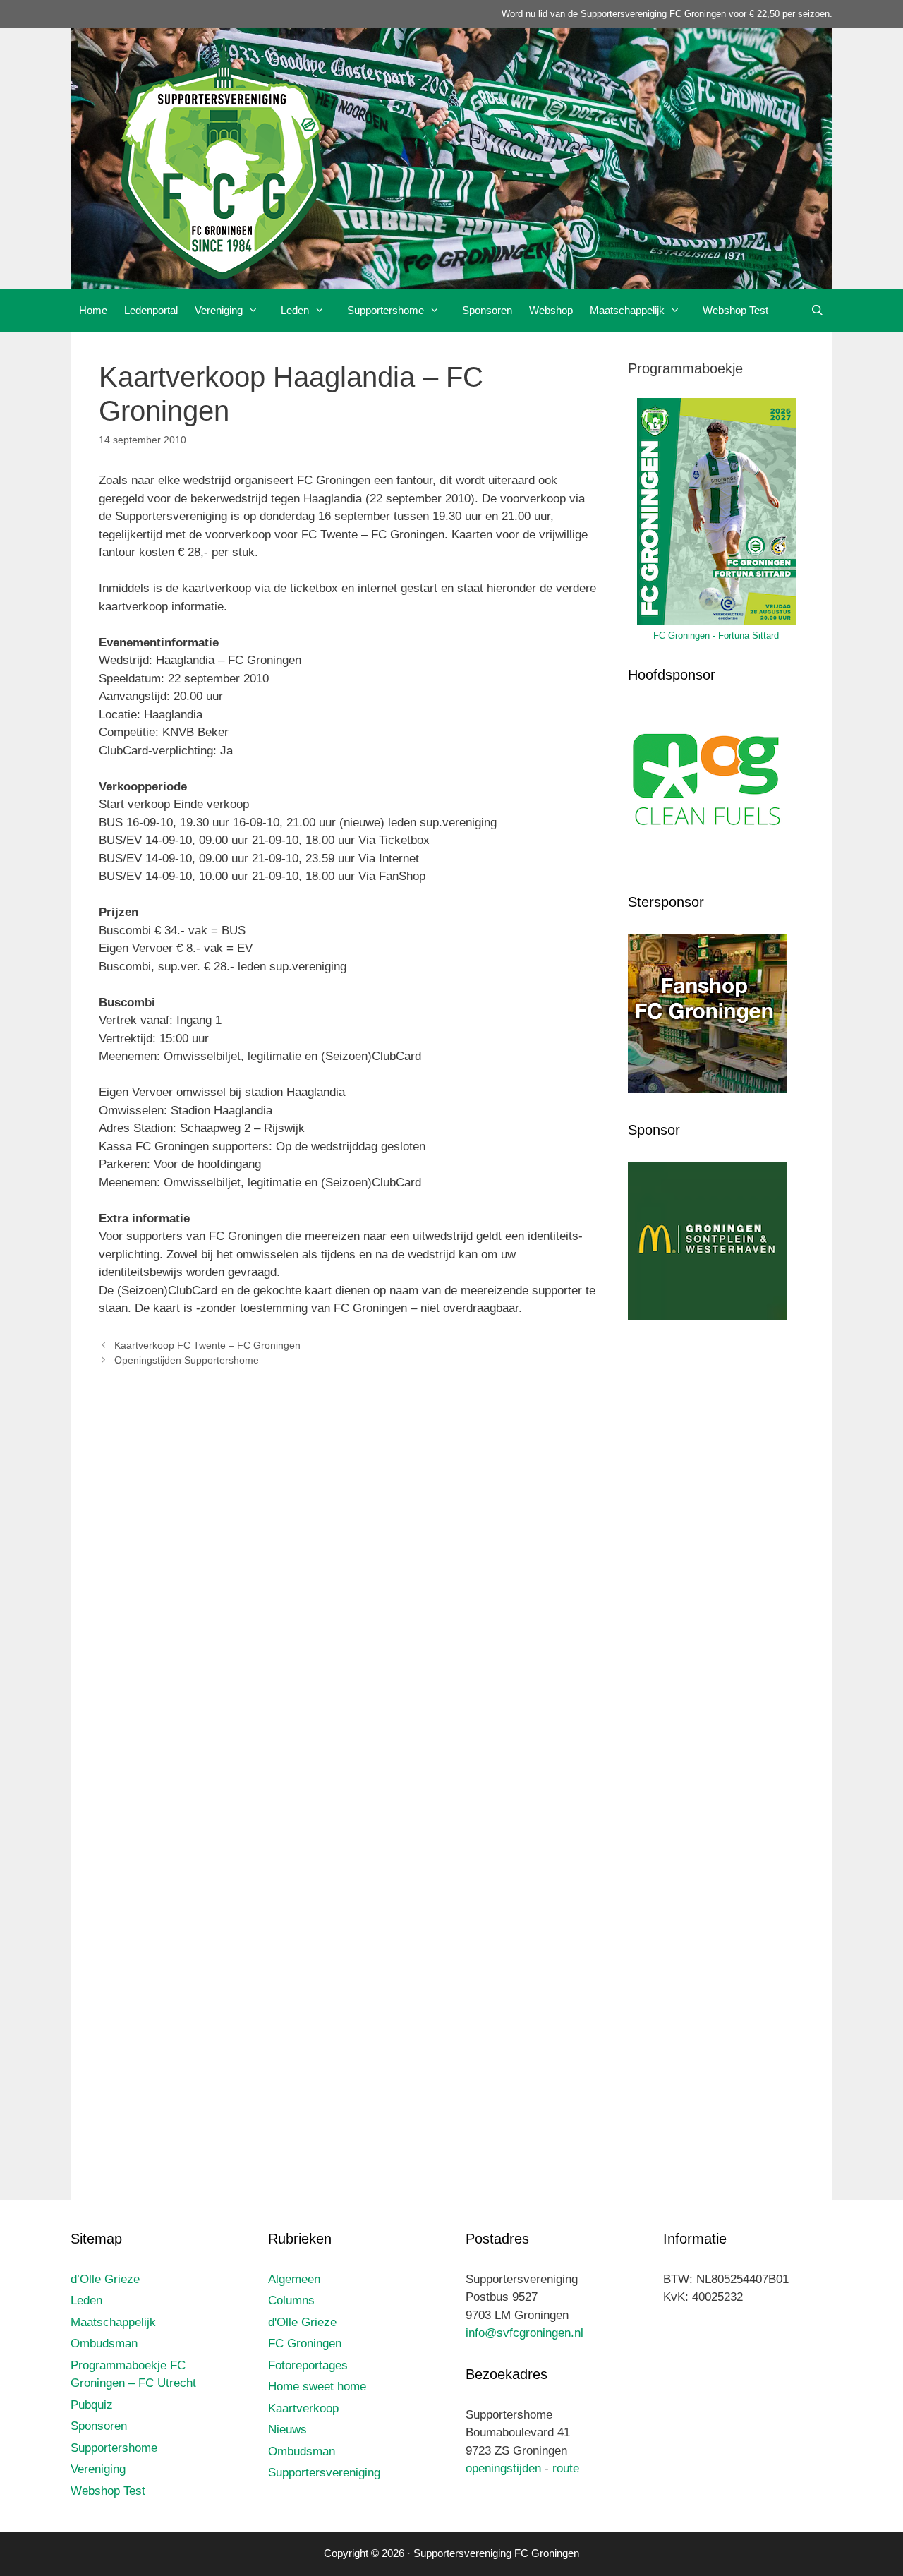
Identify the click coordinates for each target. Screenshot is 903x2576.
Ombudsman (104, 2343)
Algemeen (294, 2279)
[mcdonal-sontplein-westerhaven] (707, 1317)
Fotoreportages (308, 2365)
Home (93, 310)
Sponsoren (487, 310)
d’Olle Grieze (105, 2279)
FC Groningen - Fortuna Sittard (716, 636)
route (566, 2468)
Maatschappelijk (627, 310)
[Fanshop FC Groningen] (707, 1089)
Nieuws (287, 2430)
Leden (295, 310)
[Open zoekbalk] (817, 311)
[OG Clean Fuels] (707, 862)
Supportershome (386, 310)
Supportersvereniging (324, 2473)
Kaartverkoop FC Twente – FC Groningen (207, 1345)
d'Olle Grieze (302, 2322)
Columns (291, 2300)
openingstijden (503, 2468)
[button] (257, 311)
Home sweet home (317, 2387)
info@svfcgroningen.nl (525, 2333)
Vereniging (219, 310)
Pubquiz (92, 2405)
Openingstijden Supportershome (187, 1360)
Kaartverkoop (303, 2408)
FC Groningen (305, 2343)
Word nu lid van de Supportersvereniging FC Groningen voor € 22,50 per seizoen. (667, 14)
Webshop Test (735, 310)
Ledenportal (151, 310)
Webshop (551, 310)
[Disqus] (349, 1587)
